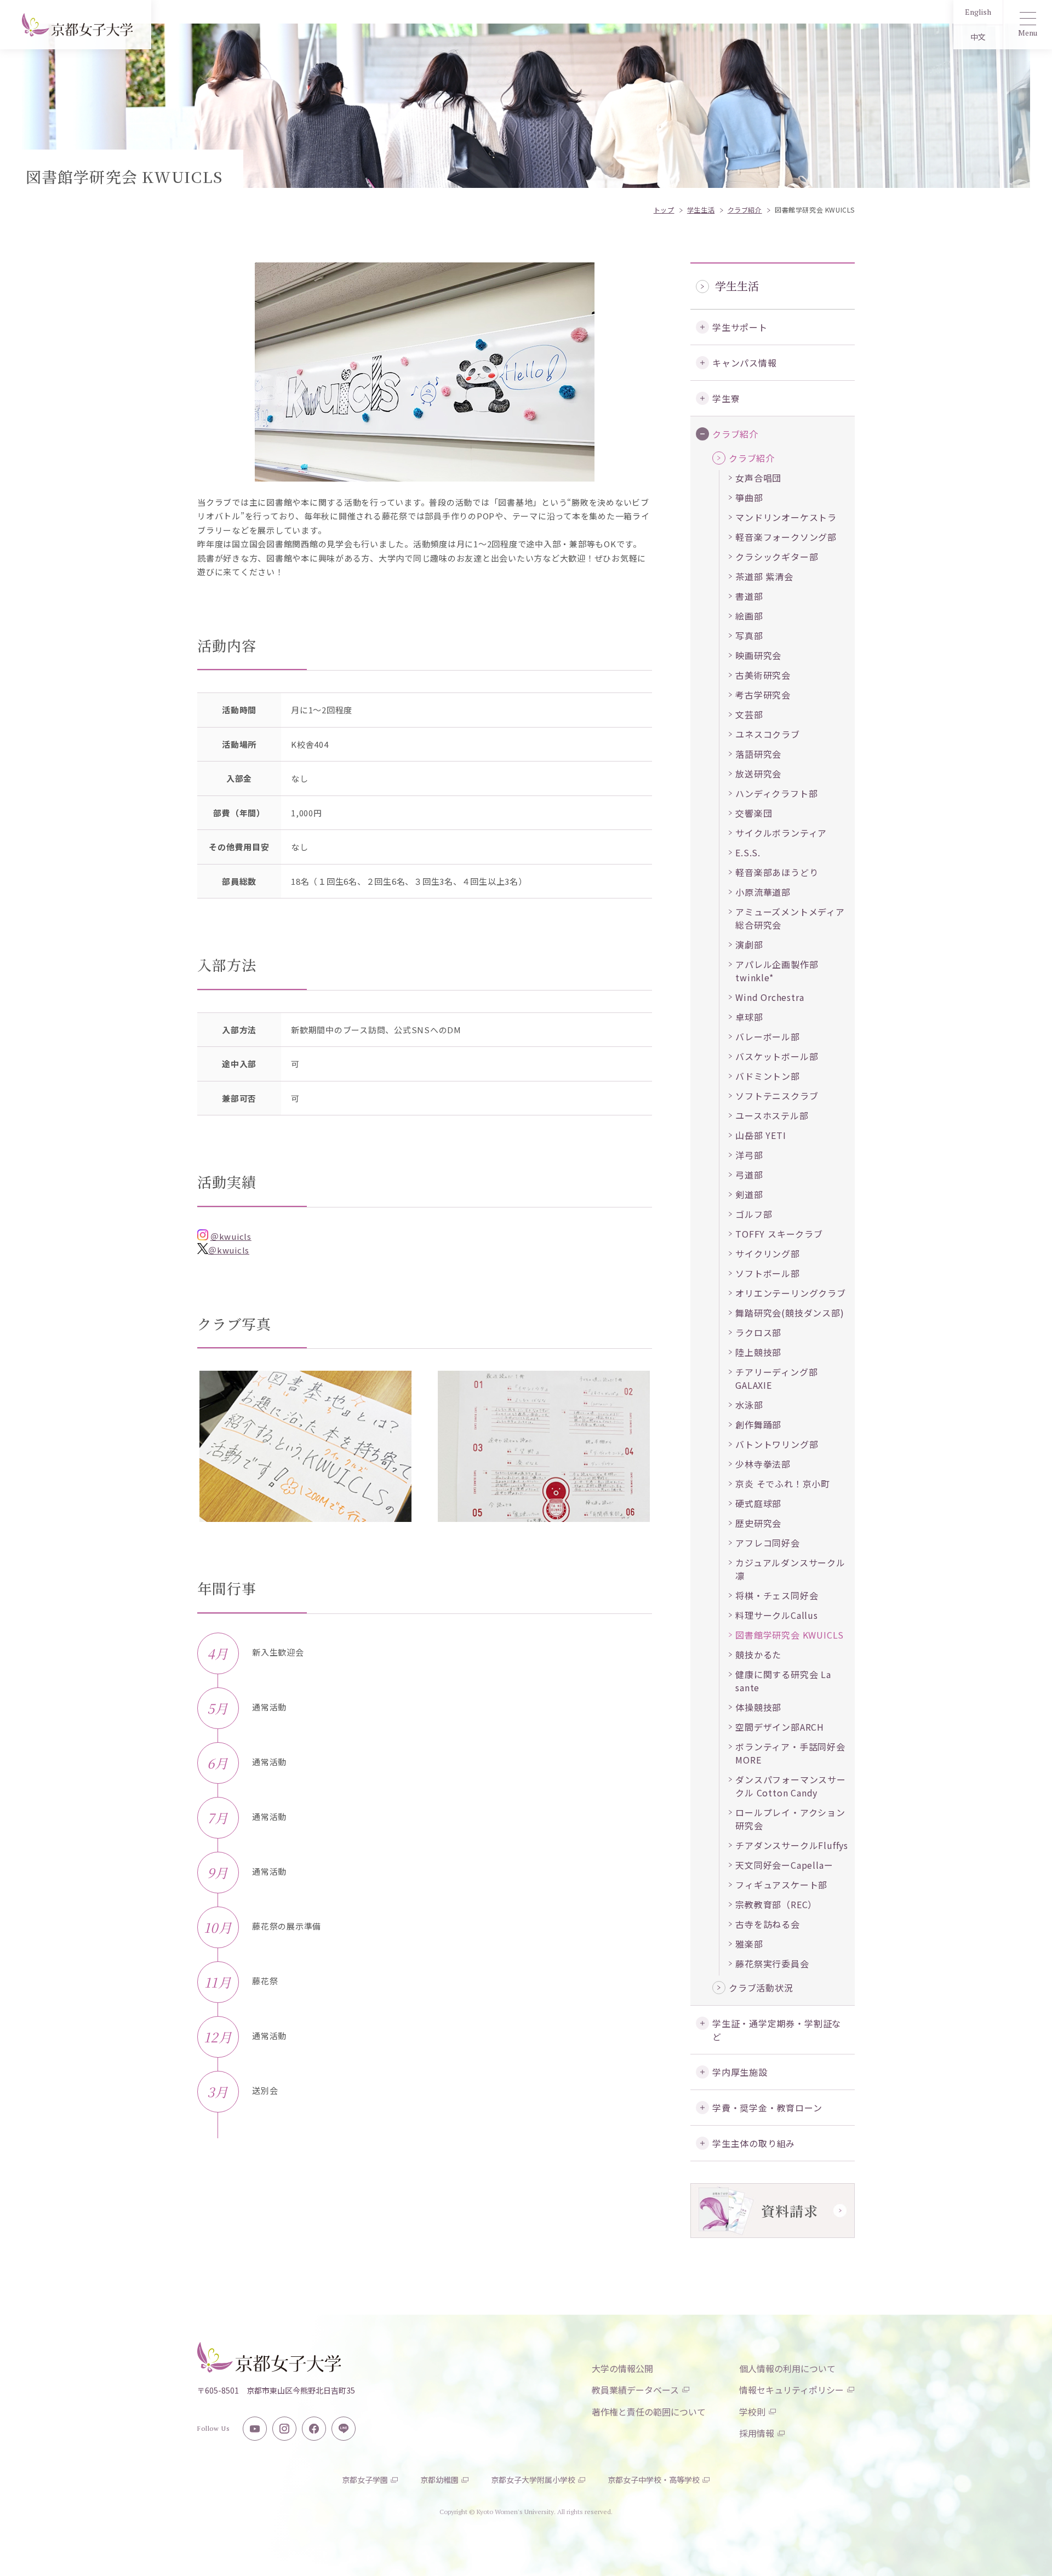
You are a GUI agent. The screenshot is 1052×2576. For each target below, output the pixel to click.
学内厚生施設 (740, 2072)
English (978, 12)
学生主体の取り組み (754, 2143)
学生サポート (740, 327)
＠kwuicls (231, 1236)
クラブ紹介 (735, 434)
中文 (978, 37)
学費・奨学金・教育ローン (767, 2108)
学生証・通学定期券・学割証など (777, 2030)
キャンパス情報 (745, 363)
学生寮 (726, 398)
